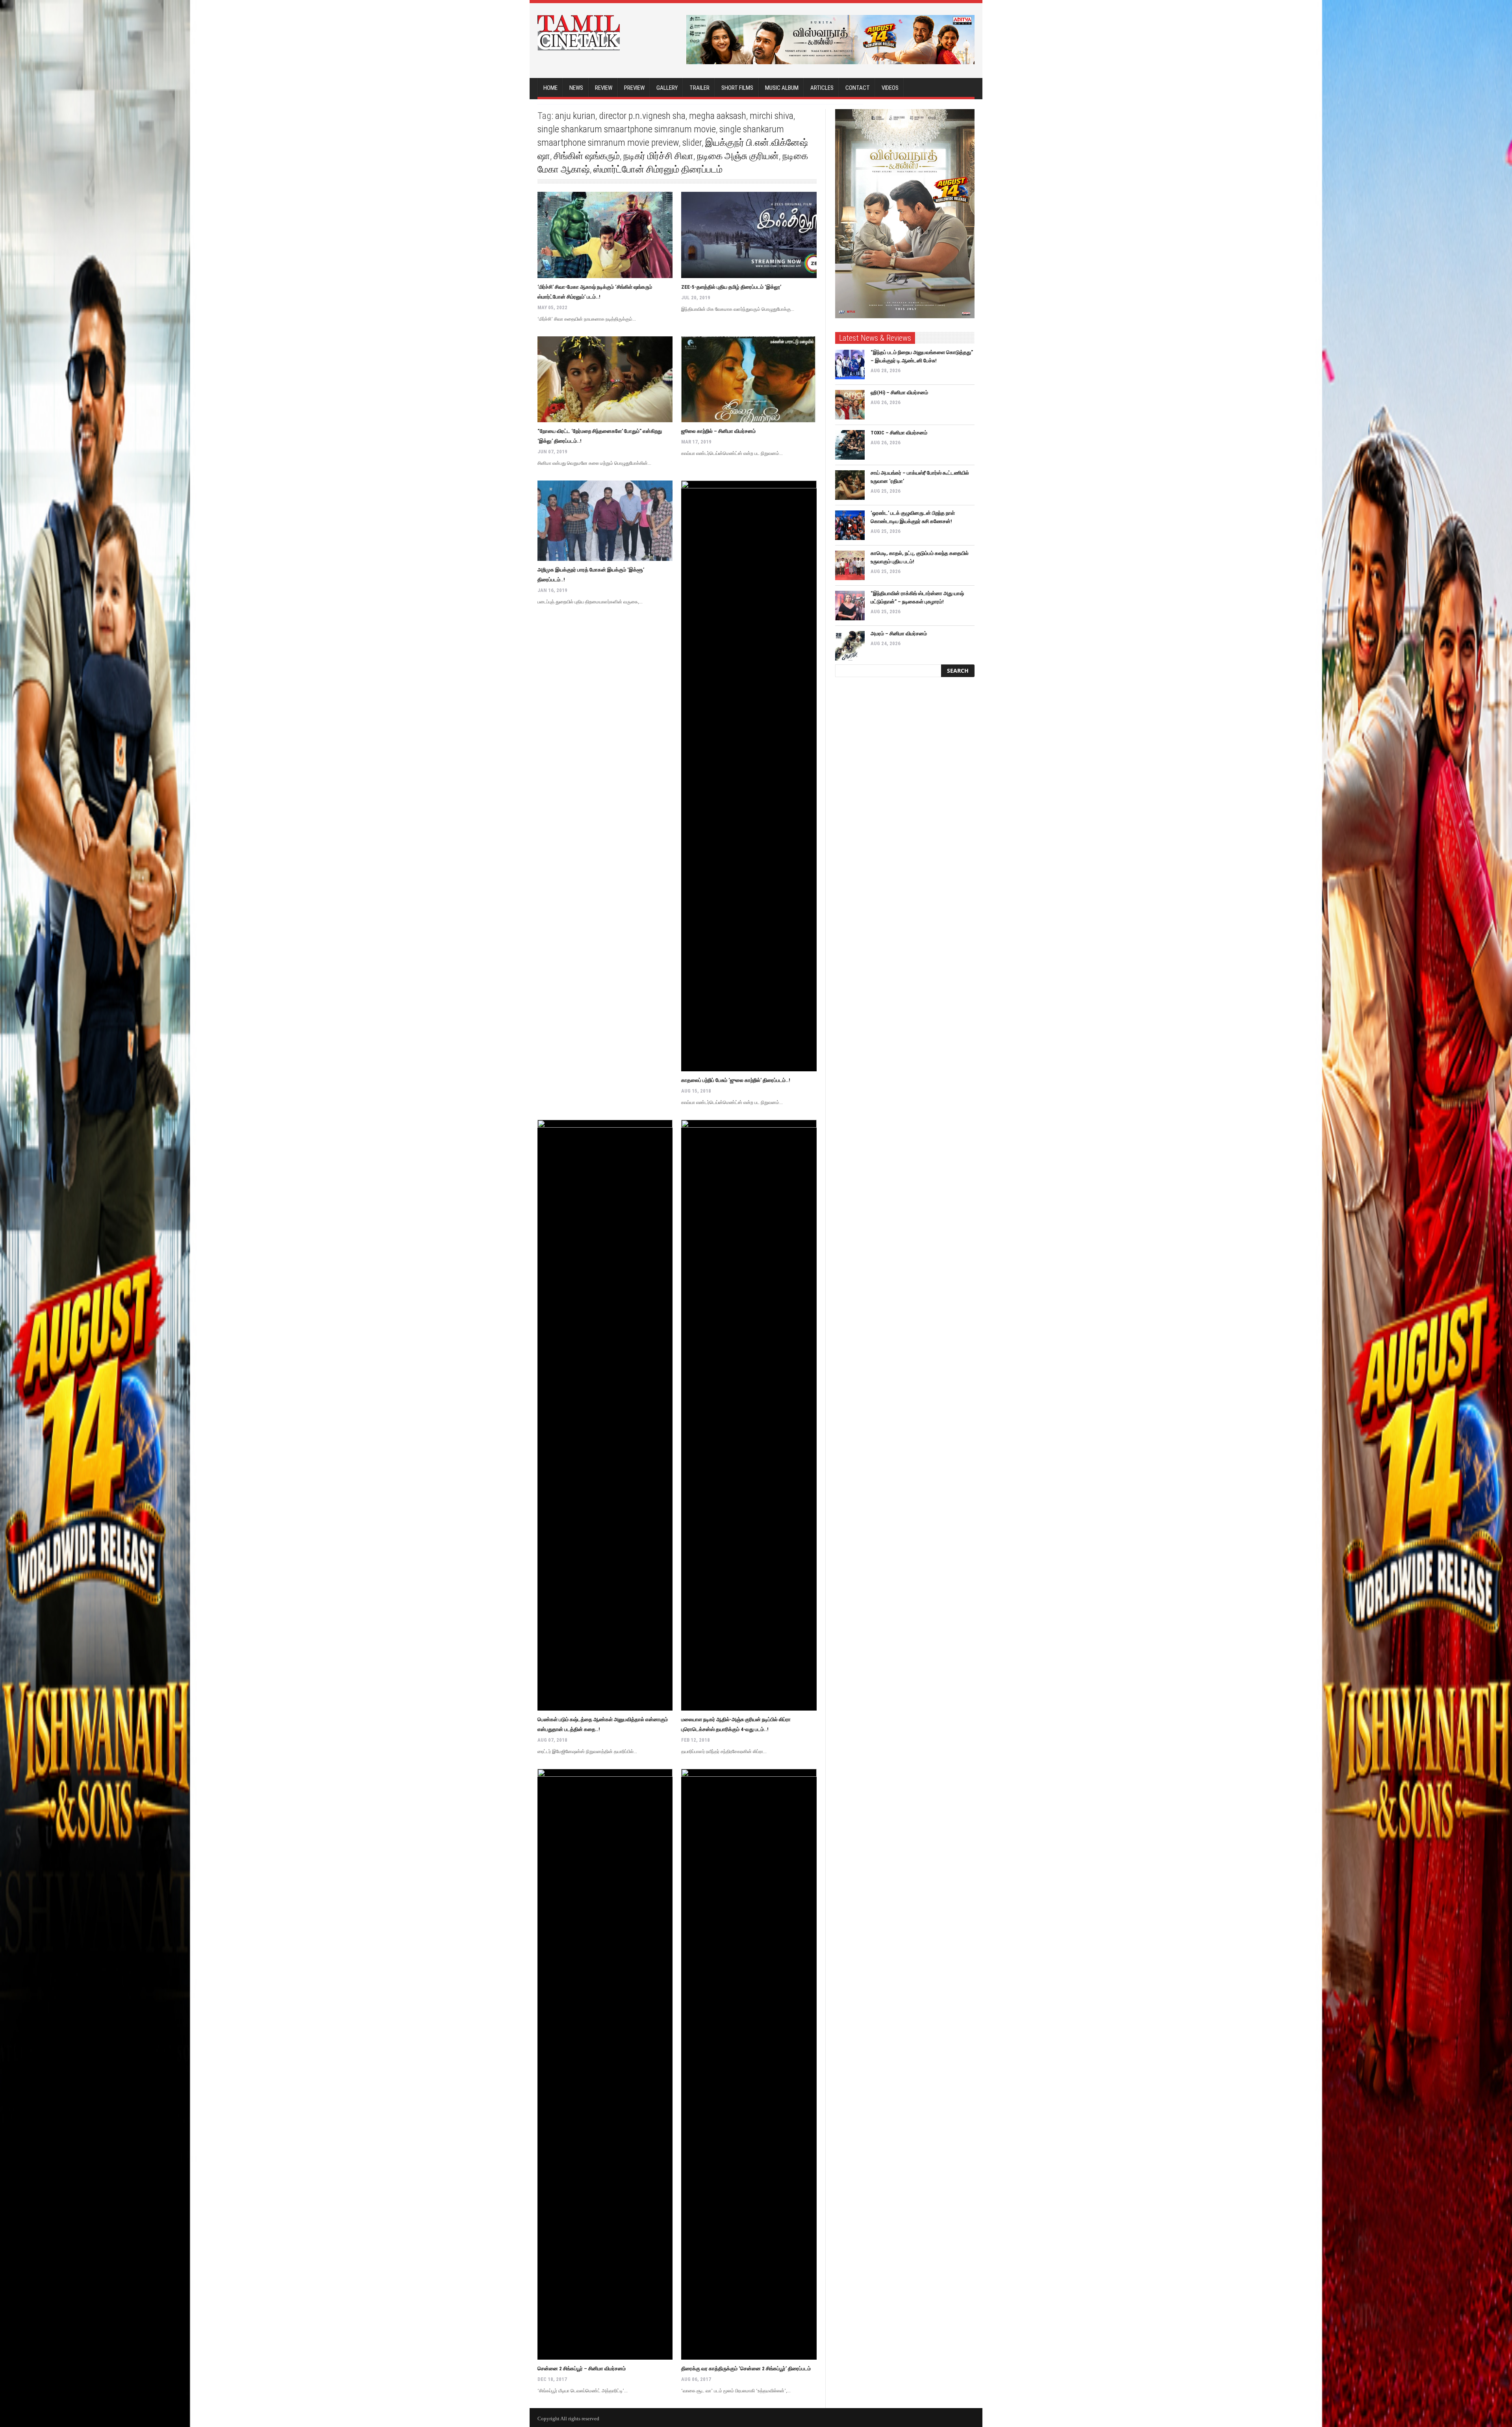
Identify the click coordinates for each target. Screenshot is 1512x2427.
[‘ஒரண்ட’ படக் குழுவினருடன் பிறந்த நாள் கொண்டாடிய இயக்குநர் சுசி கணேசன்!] (850, 525)
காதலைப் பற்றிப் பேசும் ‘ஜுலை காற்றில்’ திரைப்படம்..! (736, 1080)
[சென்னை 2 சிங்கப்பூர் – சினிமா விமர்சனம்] (605, 2064)
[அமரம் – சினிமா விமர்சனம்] (850, 646)
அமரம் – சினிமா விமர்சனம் (899, 634)
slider (692, 143)
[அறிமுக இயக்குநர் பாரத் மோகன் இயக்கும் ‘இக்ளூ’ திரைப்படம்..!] (605, 520)
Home (550, 88)
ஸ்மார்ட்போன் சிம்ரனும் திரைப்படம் (658, 169)
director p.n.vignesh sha (642, 116)
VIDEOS (890, 88)
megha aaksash (718, 116)
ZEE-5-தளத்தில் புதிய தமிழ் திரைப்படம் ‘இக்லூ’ (731, 287)
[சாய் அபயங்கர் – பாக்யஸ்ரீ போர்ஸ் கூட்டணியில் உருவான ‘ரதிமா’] (850, 485)
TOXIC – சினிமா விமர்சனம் (899, 433)
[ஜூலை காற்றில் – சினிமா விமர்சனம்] (749, 379)
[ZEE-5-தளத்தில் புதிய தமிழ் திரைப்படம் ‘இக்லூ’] (749, 235)
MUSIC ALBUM (782, 88)
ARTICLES (822, 88)
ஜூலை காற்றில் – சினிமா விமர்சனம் (718, 431)
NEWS (576, 88)
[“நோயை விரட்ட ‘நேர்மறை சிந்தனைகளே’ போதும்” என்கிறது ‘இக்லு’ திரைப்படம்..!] (605, 379)
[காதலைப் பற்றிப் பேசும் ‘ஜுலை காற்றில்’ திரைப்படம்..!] (749, 776)
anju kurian (575, 116)
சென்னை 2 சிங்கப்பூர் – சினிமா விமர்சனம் (582, 2369)
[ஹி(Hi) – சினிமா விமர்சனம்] (850, 405)
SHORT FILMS (737, 88)
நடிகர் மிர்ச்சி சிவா (658, 156)
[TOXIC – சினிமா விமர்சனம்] (850, 445)
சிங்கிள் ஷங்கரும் (587, 156)
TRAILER (699, 88)
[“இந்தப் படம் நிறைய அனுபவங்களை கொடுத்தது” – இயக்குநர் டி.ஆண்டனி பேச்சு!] (850, 365)
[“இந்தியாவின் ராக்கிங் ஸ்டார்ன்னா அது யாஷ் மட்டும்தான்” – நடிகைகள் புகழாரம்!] (850, 606)
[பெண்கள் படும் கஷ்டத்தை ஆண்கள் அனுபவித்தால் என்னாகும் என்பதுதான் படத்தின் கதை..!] (605, 1415)
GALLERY (667, 88)
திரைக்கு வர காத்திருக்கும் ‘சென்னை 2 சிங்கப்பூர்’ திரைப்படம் (746, 2369)
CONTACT (858, 88)
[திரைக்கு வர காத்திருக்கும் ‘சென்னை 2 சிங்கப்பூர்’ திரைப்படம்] (749, 2064)
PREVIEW (634, 88)
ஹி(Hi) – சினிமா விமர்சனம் (899, 392)
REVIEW (604, 88)
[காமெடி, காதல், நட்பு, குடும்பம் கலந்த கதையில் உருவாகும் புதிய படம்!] (850, 565)
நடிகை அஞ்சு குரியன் (738, 156)
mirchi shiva (772, 116)
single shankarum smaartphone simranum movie (627, 129)
